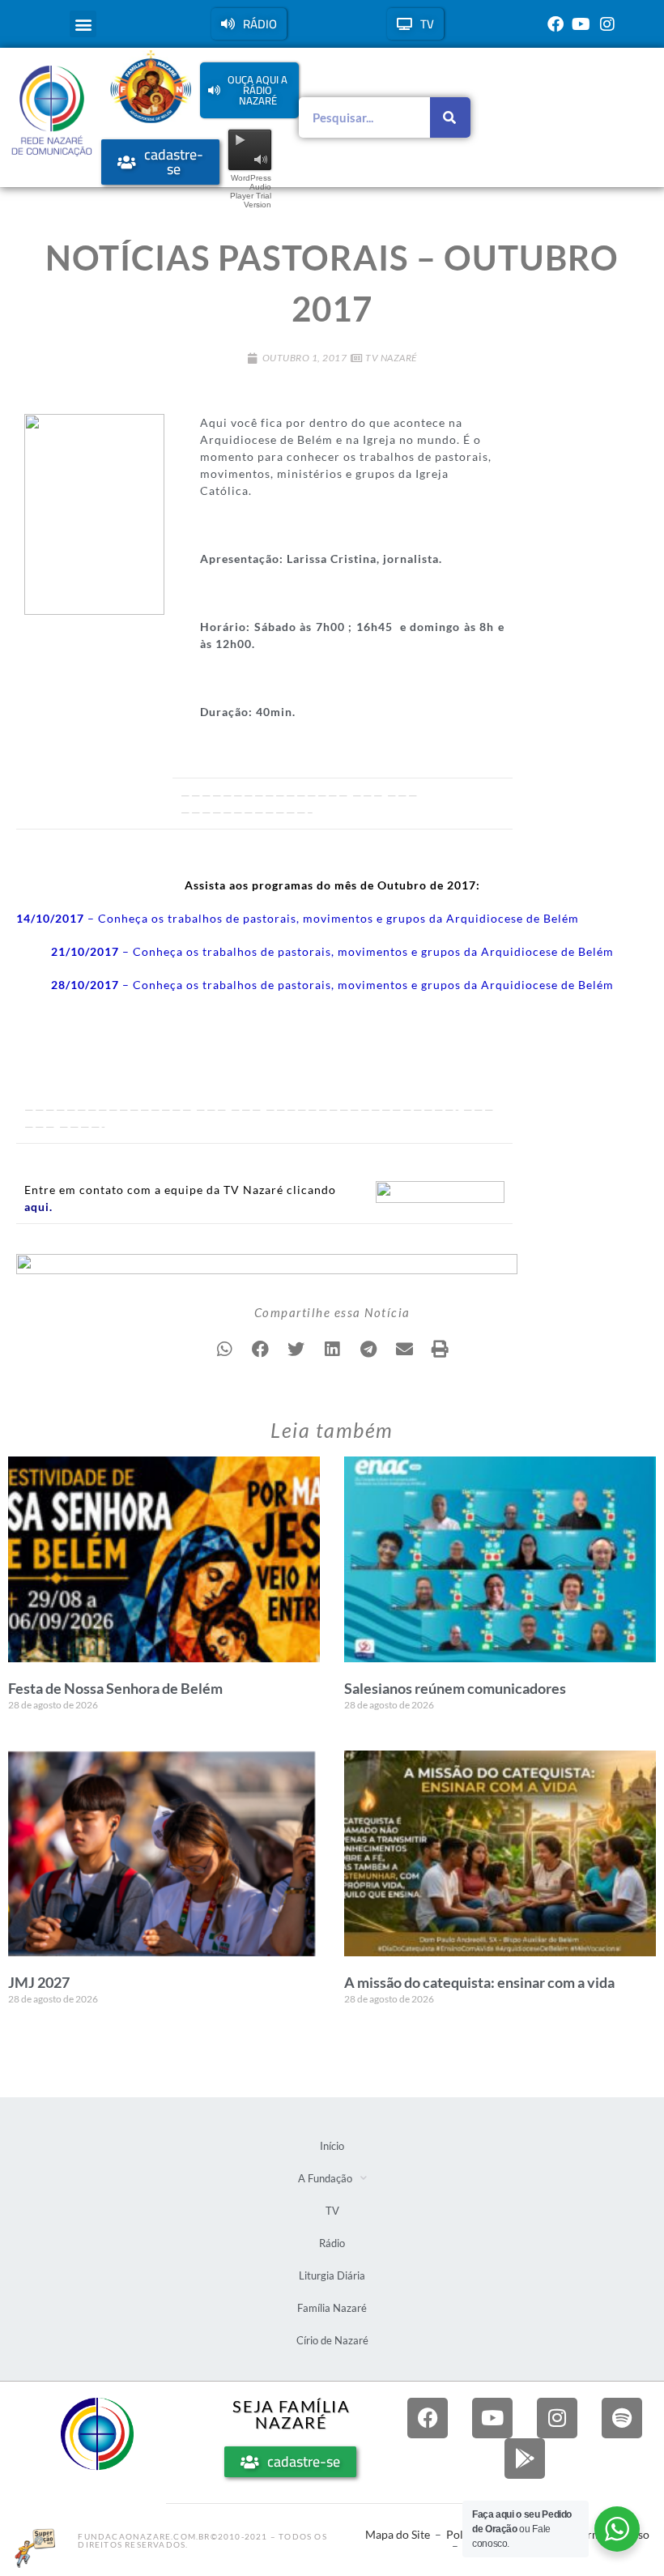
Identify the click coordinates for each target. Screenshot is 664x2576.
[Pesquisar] (450, 117)
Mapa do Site (398, 2534)
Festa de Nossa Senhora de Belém (115, 1688)
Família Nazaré (332, 2308)
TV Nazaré (391, 358)
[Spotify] (622, 2418)
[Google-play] (525, 2459)
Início (332, 2146)
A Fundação (325, 2178)
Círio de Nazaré (332, 2340)
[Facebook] (555, 24)
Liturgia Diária (332, 2275)
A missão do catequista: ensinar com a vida (479, 1982)
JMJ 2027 (39, 1982)
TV (332, 2211)
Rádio (332, 2243)
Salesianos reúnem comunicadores (455, 1688)
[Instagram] (607, 24)
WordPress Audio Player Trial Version (251, 191)
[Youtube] (581, 24)
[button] (83, 24)
